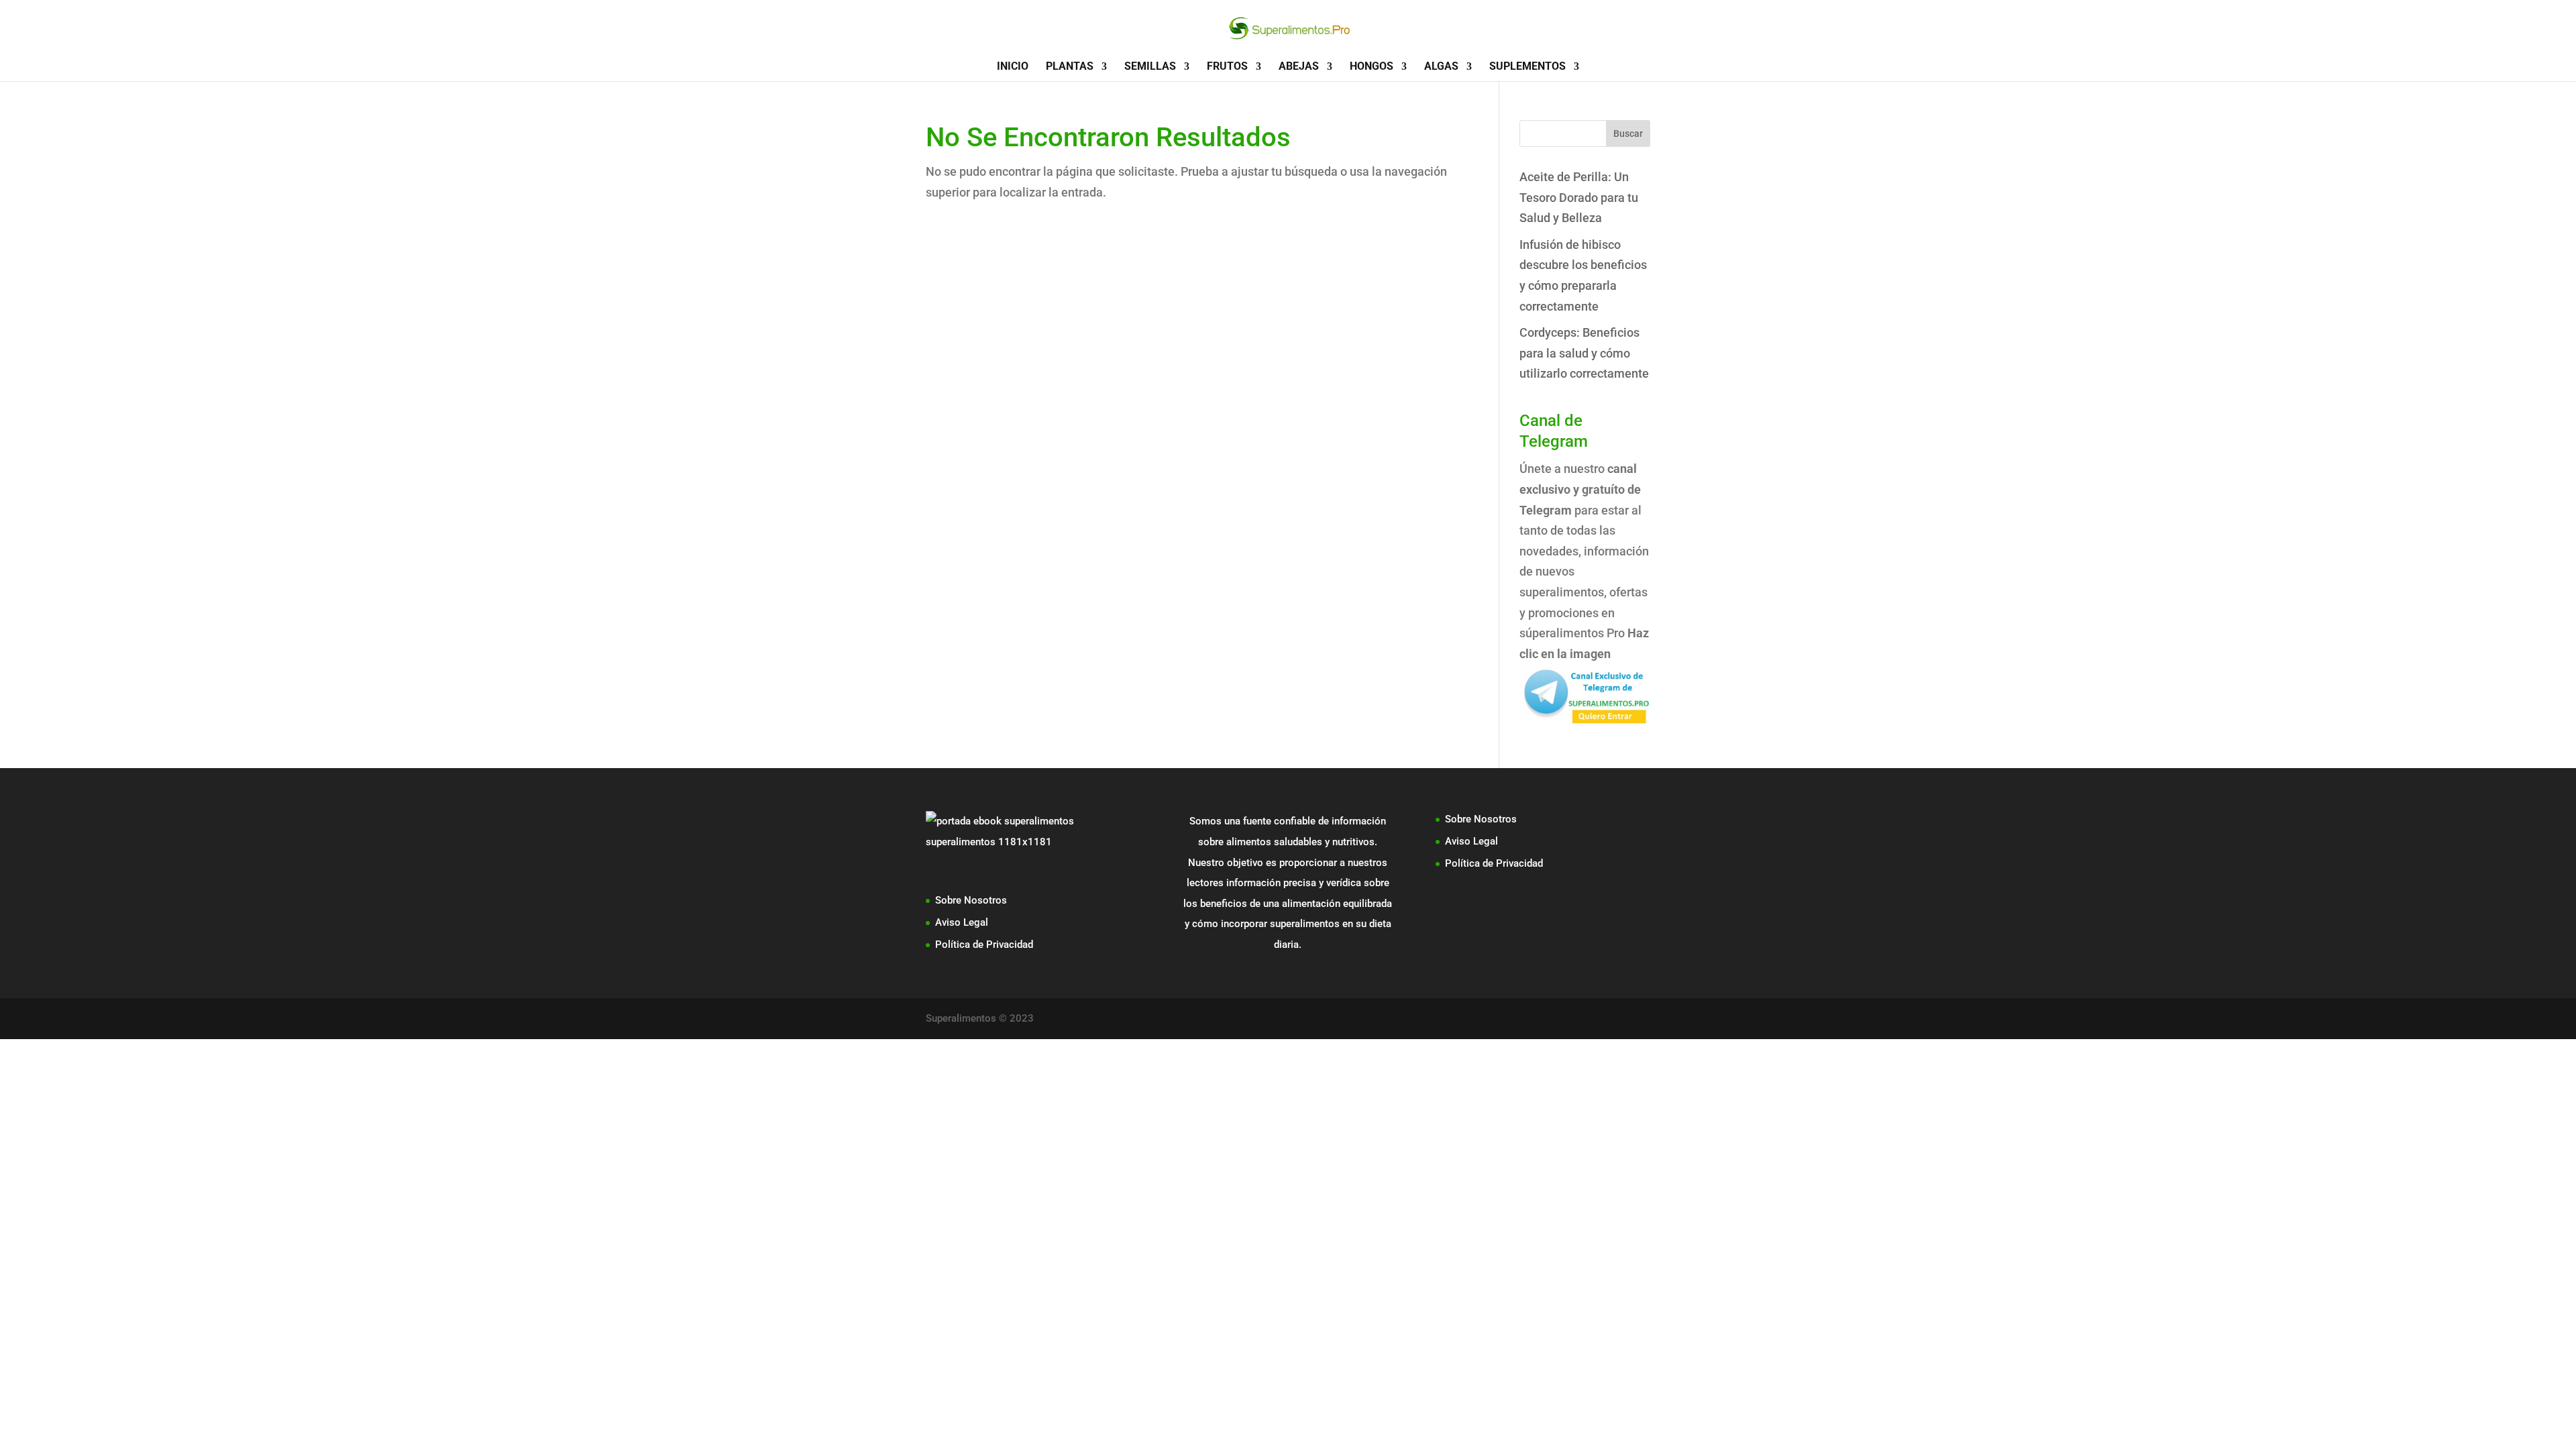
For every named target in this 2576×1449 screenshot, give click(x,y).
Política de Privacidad (984, 945)
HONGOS (1372, 67)
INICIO (1013, 67)
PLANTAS (1070, 67)
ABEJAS (1299, 67)
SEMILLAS (1150, 67)
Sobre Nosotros (971, 900)
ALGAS (1441, 67)
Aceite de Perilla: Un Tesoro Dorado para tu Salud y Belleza (1579, 197)
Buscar (1628, 133)
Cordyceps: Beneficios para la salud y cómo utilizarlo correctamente (1584, 353)
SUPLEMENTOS (1527, 67)
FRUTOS (1227, 67)
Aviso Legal (962, 922)
